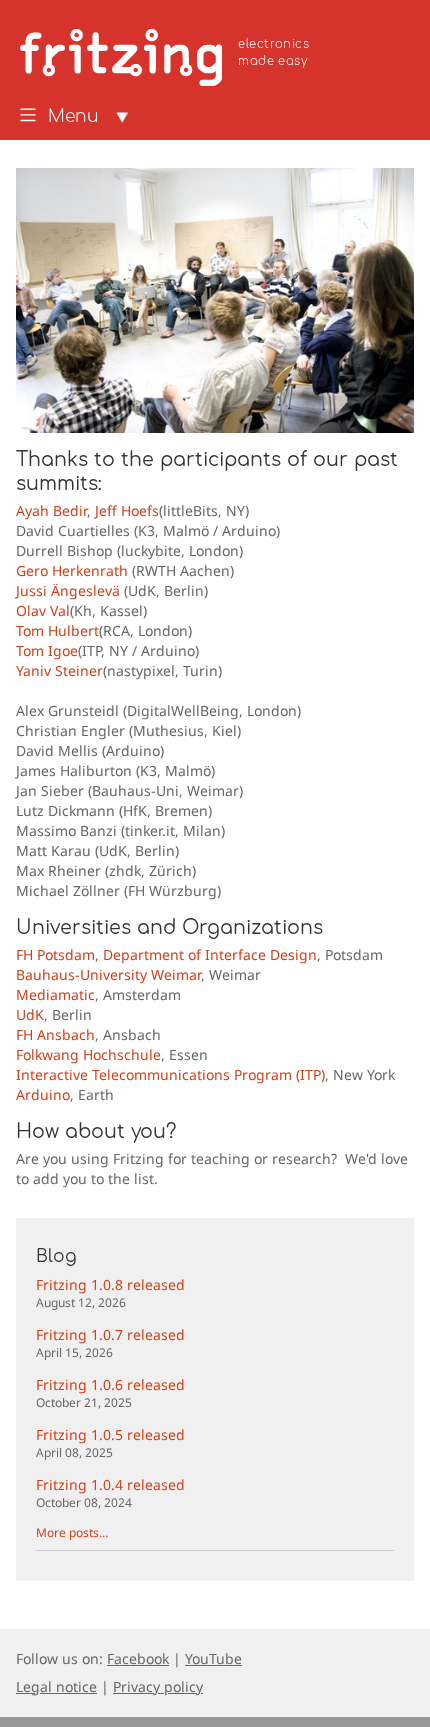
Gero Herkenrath (72, 570)
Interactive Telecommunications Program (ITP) (170, 1074)
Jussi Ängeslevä (68, 590)
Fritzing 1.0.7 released (110, 1342)
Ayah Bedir (51, 510)
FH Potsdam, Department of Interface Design (166, 954)
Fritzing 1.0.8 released (110, 1292)
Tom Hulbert (57, 630)
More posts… (72, 1532)
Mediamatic (55, 994)
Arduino (43, 1094)
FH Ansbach (55, 1034)
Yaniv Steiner (59, 670)
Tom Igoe (47, 650)
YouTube (213, 1658)
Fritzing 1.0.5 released (110, 1442)
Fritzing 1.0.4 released (110, 1492)
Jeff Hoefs (127, 510)
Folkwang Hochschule (88, 1054)
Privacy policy (158, 1686)
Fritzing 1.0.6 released (110, 1392)
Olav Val (43, 610)
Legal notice (56, 1686)
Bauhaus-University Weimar (108, 974)
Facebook (138, 1658)
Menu (73, 117)
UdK (30, 1014)
